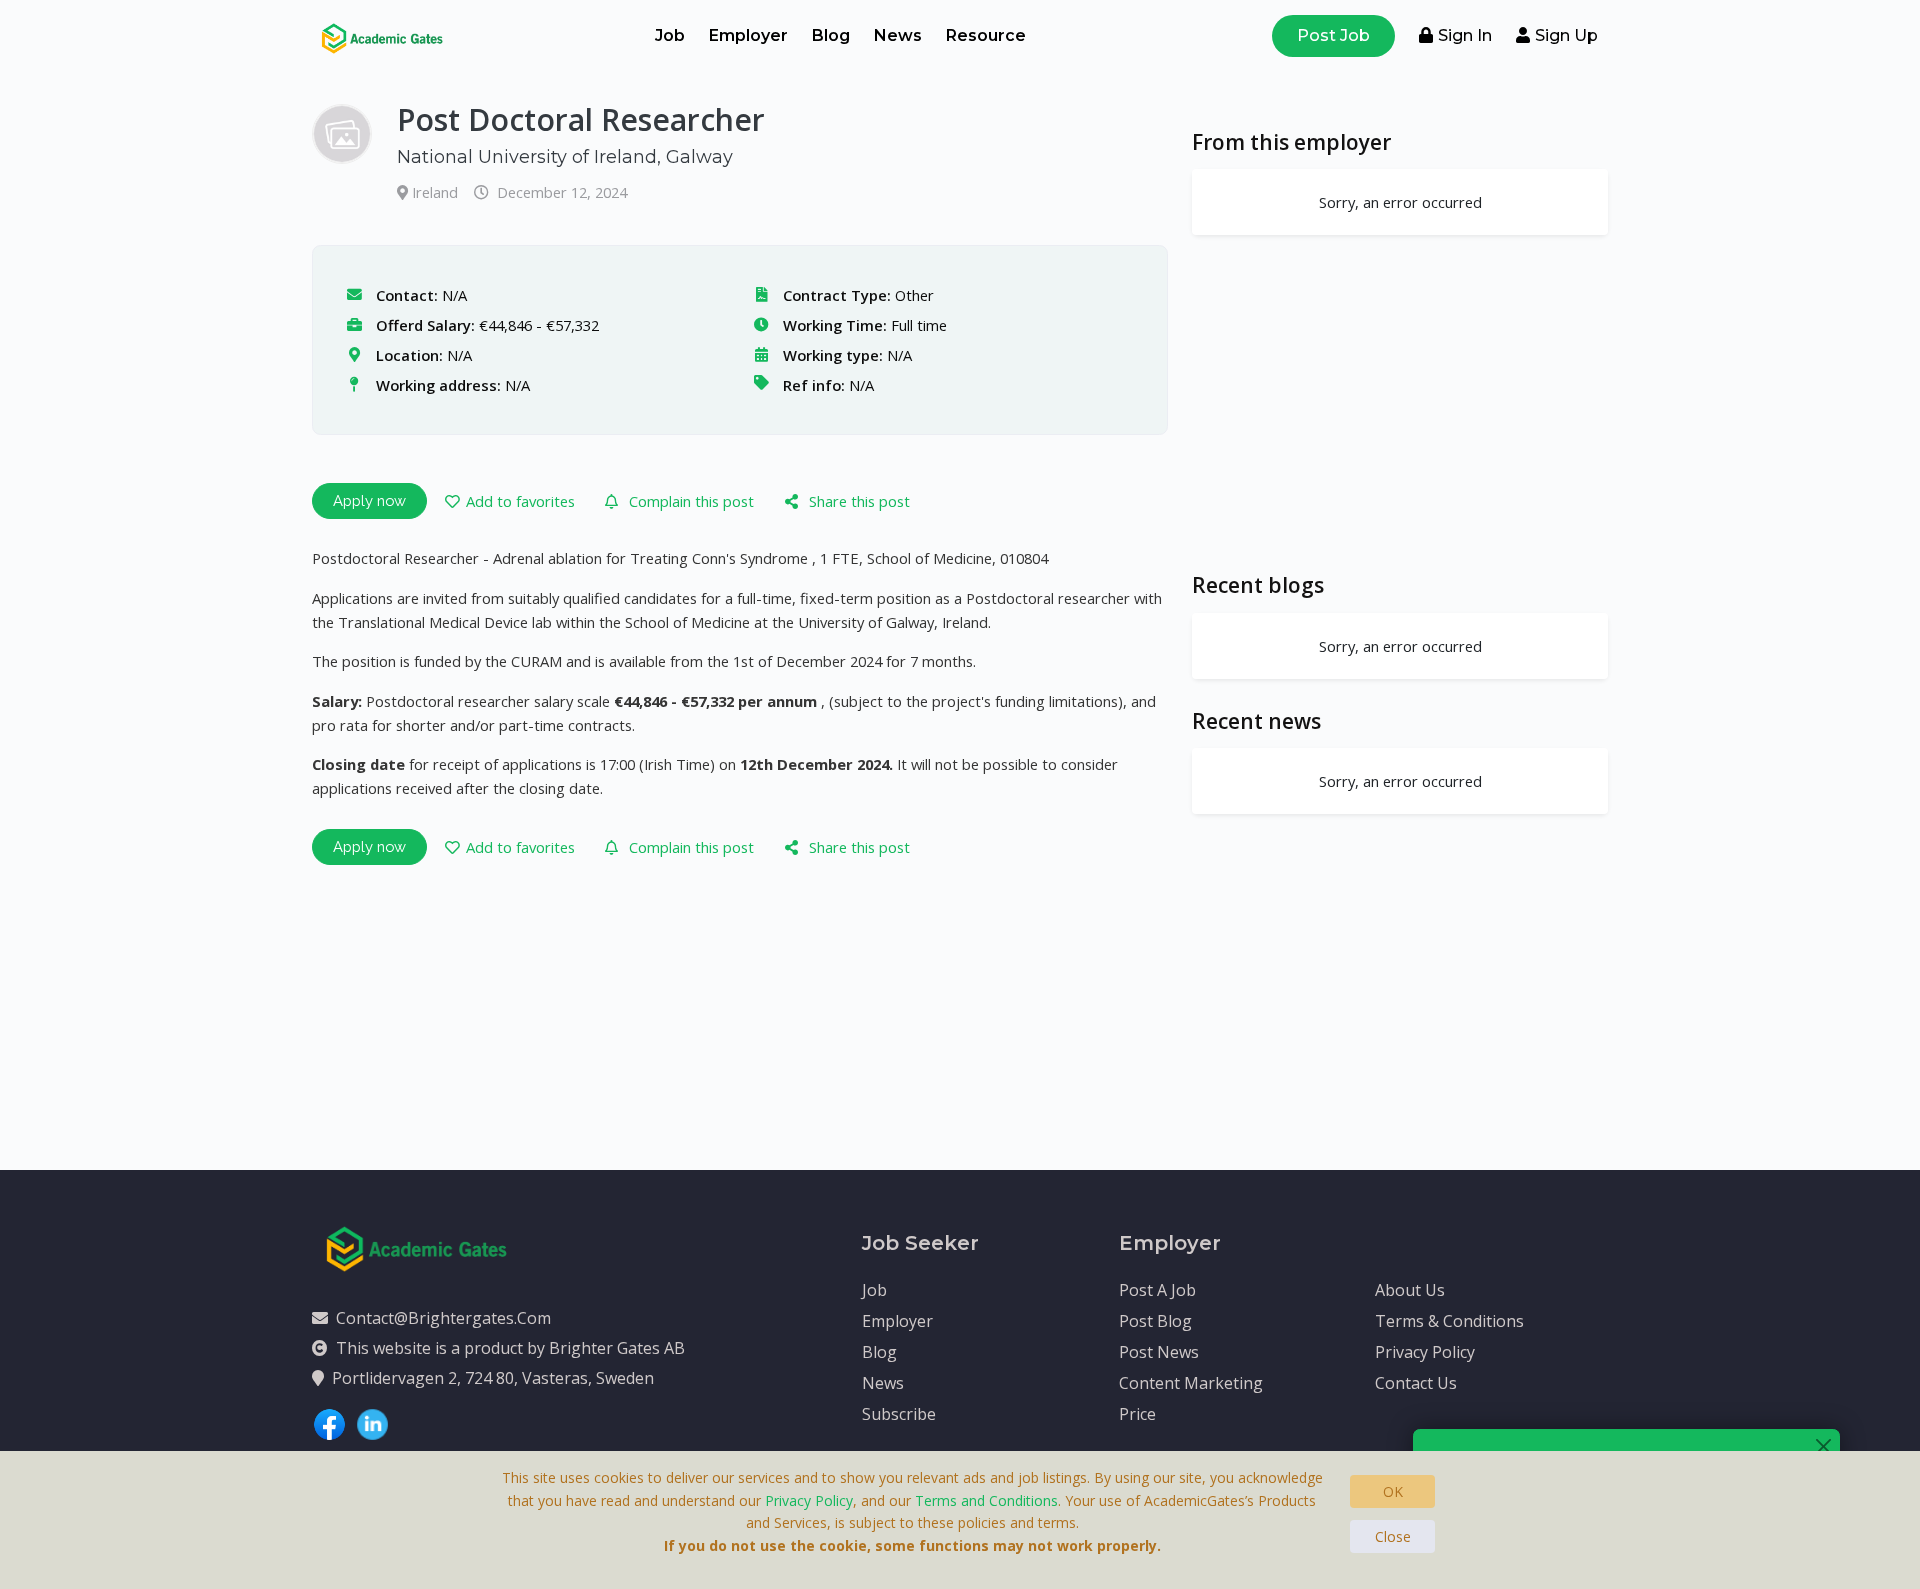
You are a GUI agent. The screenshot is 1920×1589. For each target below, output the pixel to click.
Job (670, 35)
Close (1393, 1536)
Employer (748, 35)
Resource (986, 35)
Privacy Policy (1425, 1352)
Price (1137, 1414)
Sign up (1566, 35)
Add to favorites (520, 501)
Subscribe (899, 1414)
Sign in (1465, 35)
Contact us (1416, 1383)
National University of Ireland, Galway (565, 157)
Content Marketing (1191, 1383)
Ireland (437, 192)
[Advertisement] (1400, 403)
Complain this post (691, 501)
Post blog (1155, 1321)
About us (1410, 1290)
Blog (831, 35)
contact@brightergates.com (443, 1318)
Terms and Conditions (986, 1500)
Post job (1333, 35)
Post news (1159, 1352)
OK (1393, 1491)
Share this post (859, 501)
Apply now (369, 500)
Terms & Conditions (1449, 1321)
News (898, 35)
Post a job (1157, 1290)
